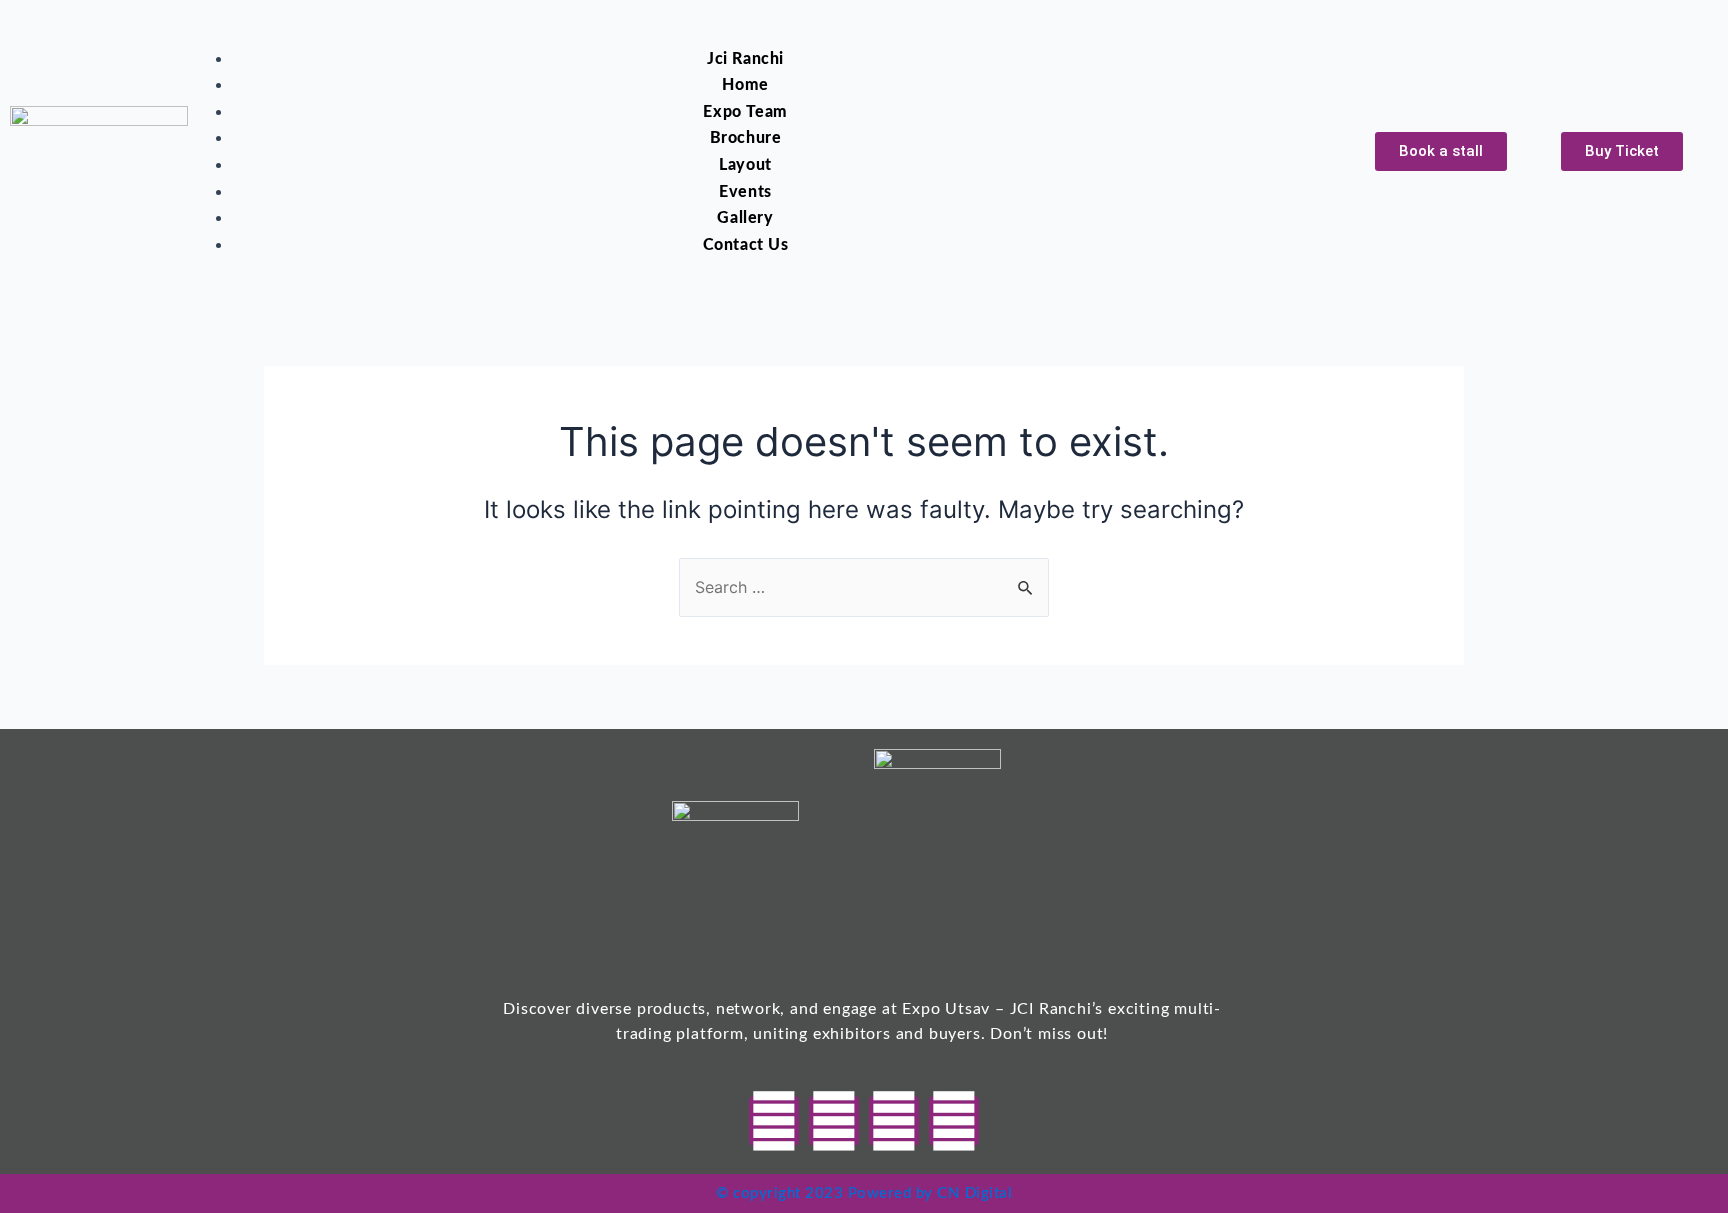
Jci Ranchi (745, 59)
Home (745, 85)
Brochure (746, 138)
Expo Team (745, 112)
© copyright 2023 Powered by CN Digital (864, 1193)
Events (745, 192)
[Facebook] (834, 1121)
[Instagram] (894, 1121)
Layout (745, 165)
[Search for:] (864, 587)
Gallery (745, 218)
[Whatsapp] (774, 1121)
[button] (721, 33)
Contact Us (746, 245)
